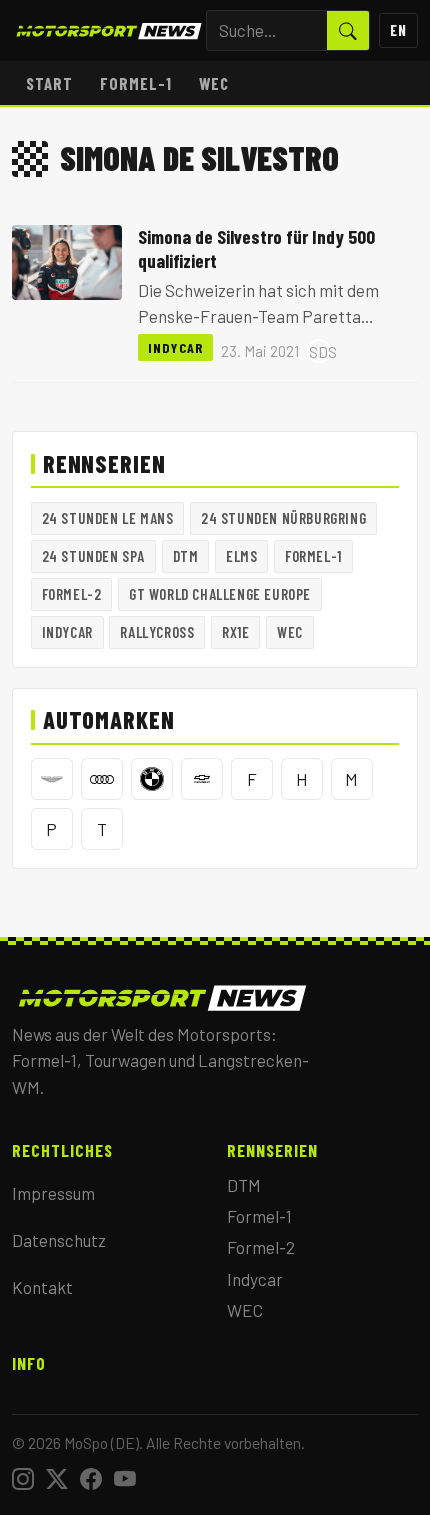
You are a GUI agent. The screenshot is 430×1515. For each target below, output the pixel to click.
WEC (214, 83)
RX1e (235, 632)
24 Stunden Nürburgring (283, 518)
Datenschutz (59, 1240)
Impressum (53, 1193)
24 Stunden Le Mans (108, 518)
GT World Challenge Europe (220, 594)
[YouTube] (125, 1478)
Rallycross (157, 632)
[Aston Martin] (52, 779)
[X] (57, 1478)
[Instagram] (23, 1478)
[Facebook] (91, 1478)
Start (49, 83)
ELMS (241, 556)
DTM (186, 556)
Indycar (175, 347)
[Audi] (102, 779)
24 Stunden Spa (93, 556)
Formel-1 (136, 83)
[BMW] (152, 779)
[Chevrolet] (202, 779)
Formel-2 (72, 594)
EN (398, 30)
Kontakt (42, 1287)
